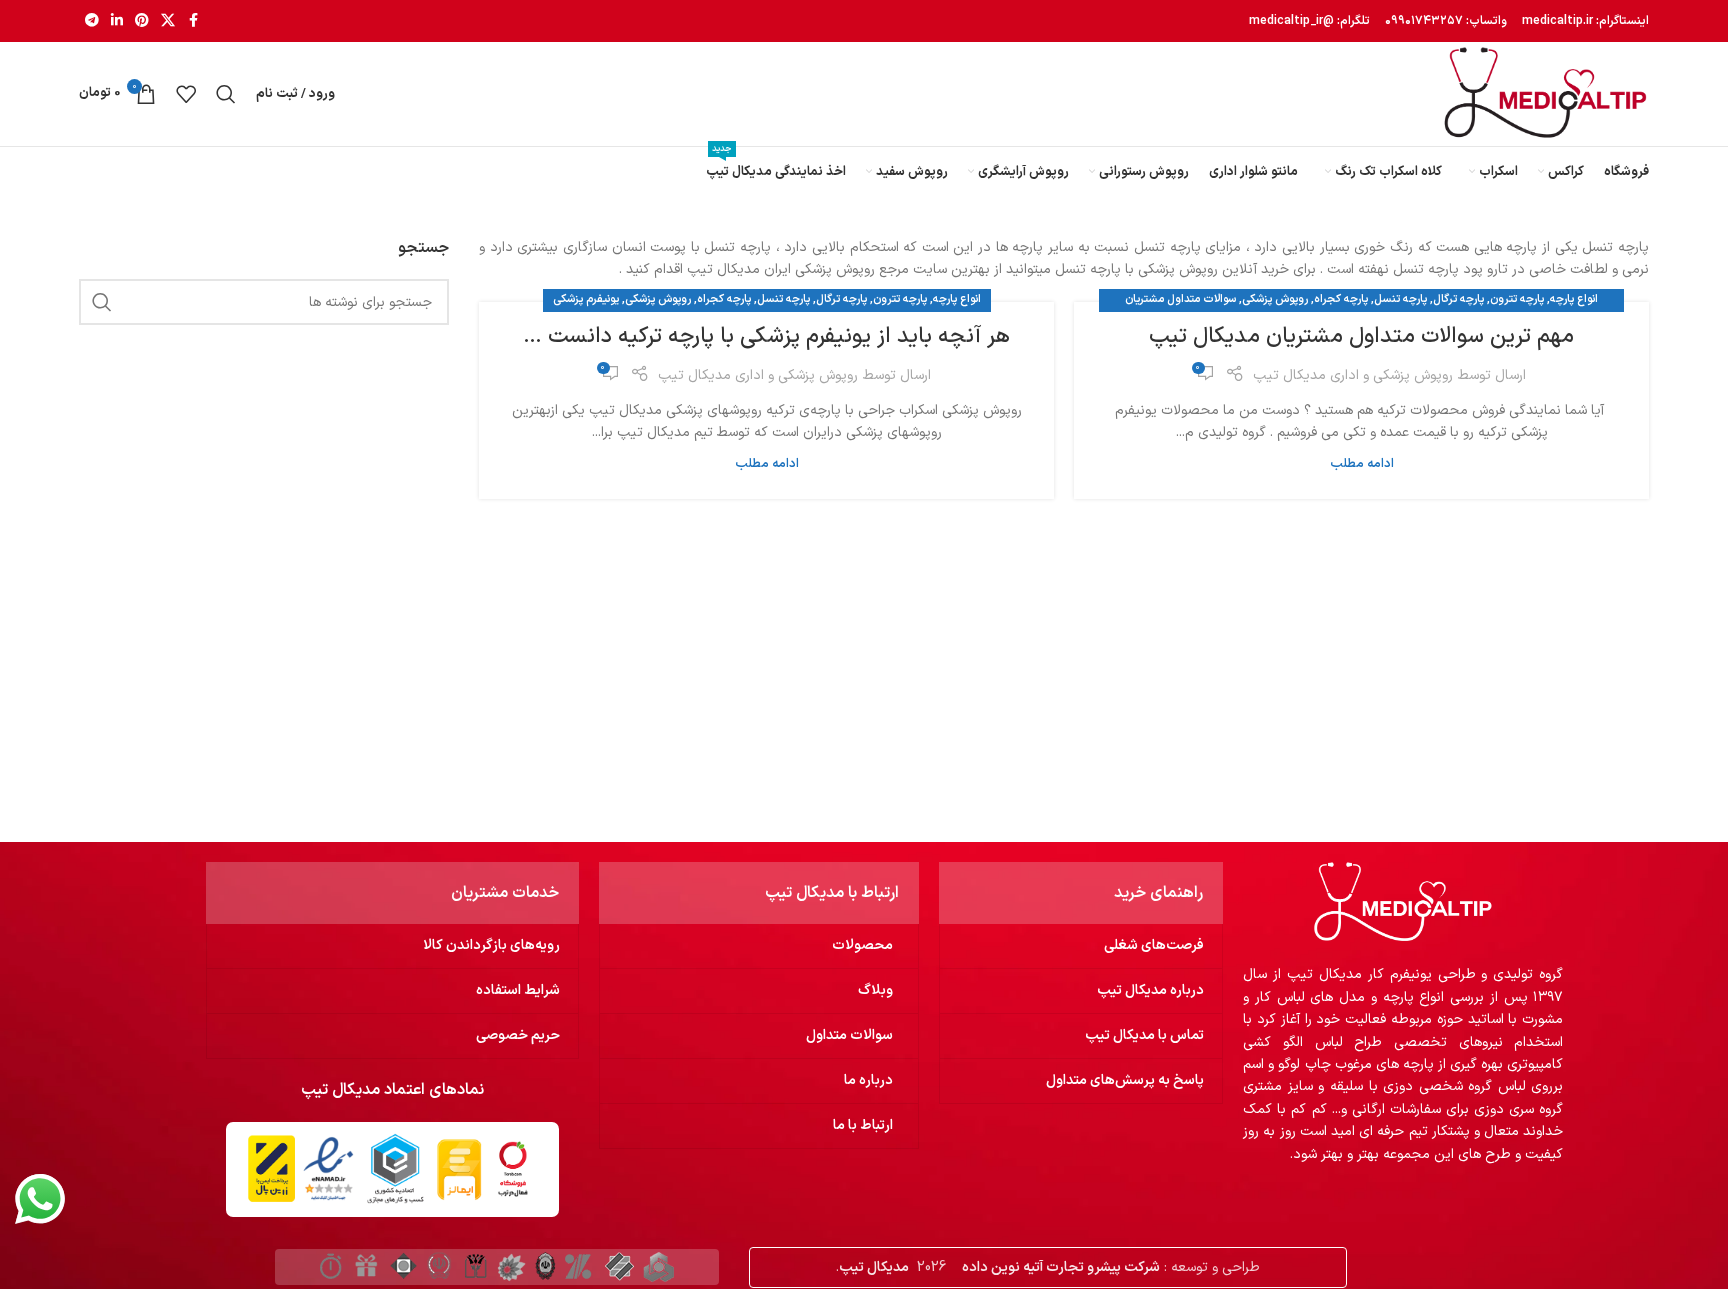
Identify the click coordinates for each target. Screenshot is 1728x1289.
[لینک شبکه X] (168, 21)
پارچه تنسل (1400, 299)
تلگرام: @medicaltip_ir (1309, 21)
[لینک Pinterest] (142, 21)
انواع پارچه (1574, 299)
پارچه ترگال (1458, 299)
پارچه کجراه (1341, 299)
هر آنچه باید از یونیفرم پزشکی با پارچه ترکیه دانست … (766, 336)
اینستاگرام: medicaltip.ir (1584, 21)
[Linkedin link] (117, 21)
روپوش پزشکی (1275, 299)
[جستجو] (226, 94)
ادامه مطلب (1362, 463)
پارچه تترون (1517, 299)
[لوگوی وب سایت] (1545, 93)
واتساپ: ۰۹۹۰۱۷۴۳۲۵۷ (1444, 21)
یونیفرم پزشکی (586, 299)
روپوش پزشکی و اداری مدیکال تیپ (1353, 375)
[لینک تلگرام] (92, 21)
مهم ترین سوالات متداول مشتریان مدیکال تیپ (1361, 336)
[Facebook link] (193, 21)
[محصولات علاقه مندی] (186, 94)
